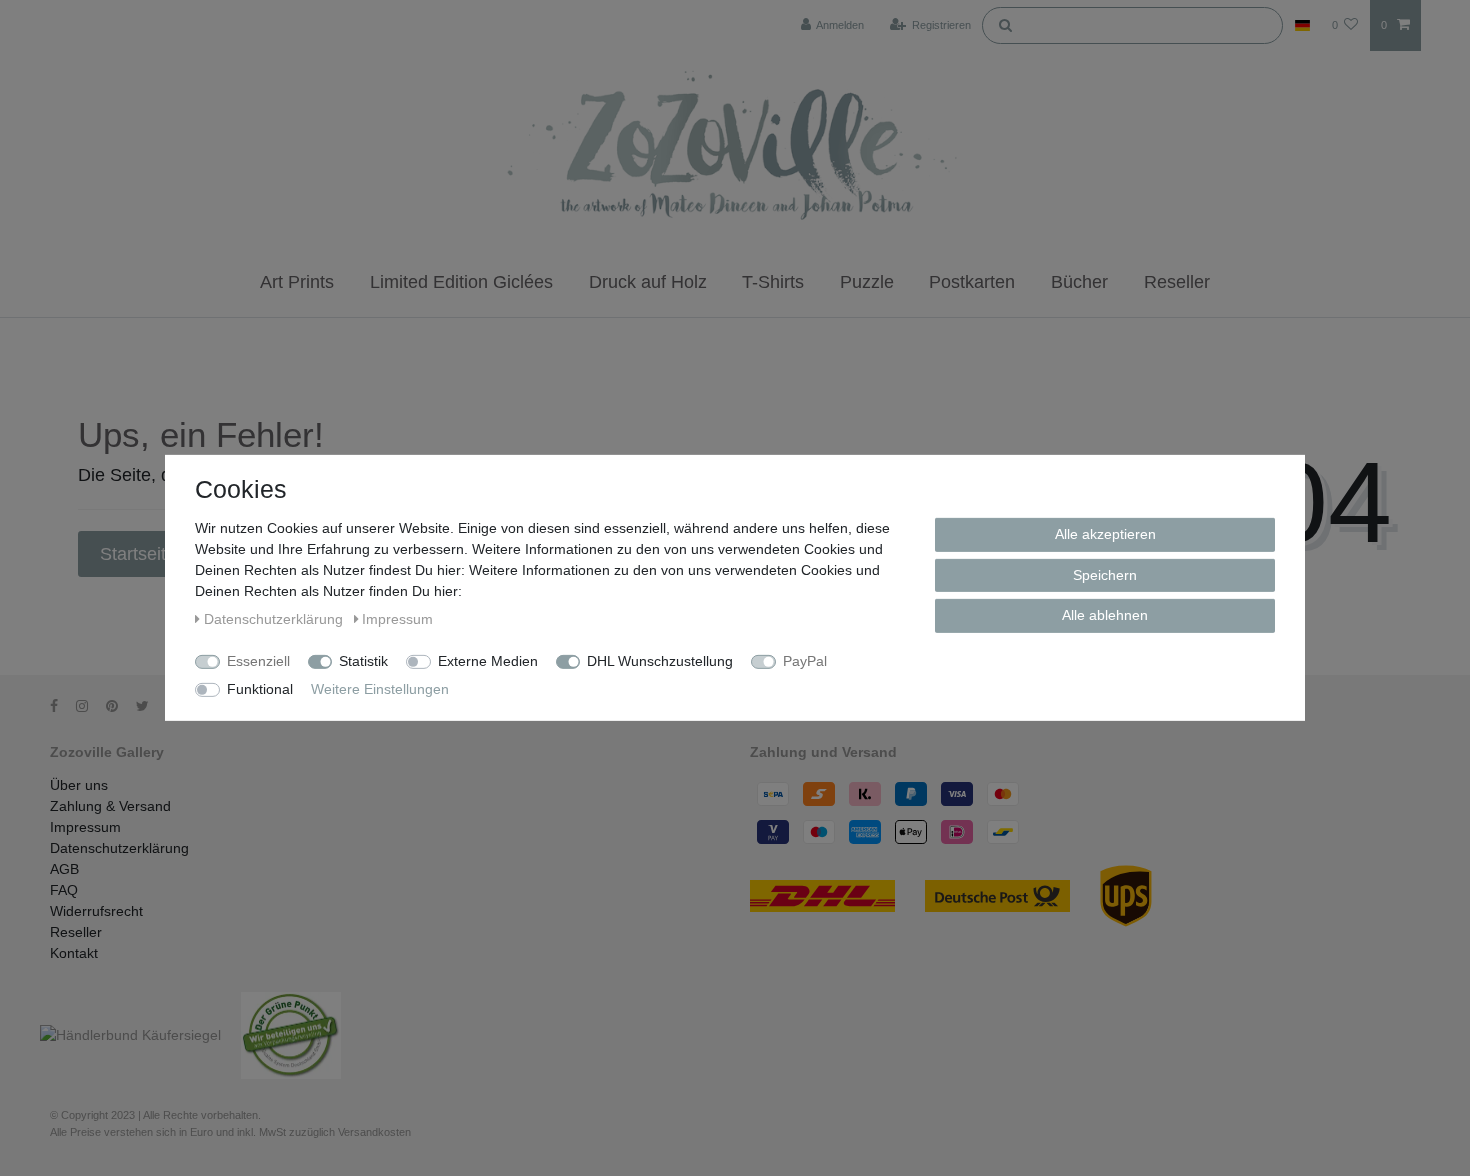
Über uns (79, 785)
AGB (64, 869)
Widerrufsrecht (96, 911)
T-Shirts (773, 282)
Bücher (1079, 282)
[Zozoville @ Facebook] (61, 706)
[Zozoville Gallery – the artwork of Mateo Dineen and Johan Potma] (735, 149)
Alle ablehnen (1105, 615)
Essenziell (258, 661)
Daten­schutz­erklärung (275, 619)
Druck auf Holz (648, 282)
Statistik (363, 661)
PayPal (805, 661)
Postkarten (972, 282)
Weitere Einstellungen (380, 689)
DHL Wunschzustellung (660, 661)
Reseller (1177, 282)
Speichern (1105, 574)
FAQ (64, 890)
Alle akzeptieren (1105, 534)
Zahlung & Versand (110, 806)
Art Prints (297, 282)
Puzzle (867, 282)
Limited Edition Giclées (461, 282)
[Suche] (1005, 24)
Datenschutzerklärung (119, 848)
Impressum (85, 827)
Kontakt (74, 953)
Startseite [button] (140, 554)
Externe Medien (488, 661)
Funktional (260, 689)
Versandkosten (374, 1132)
